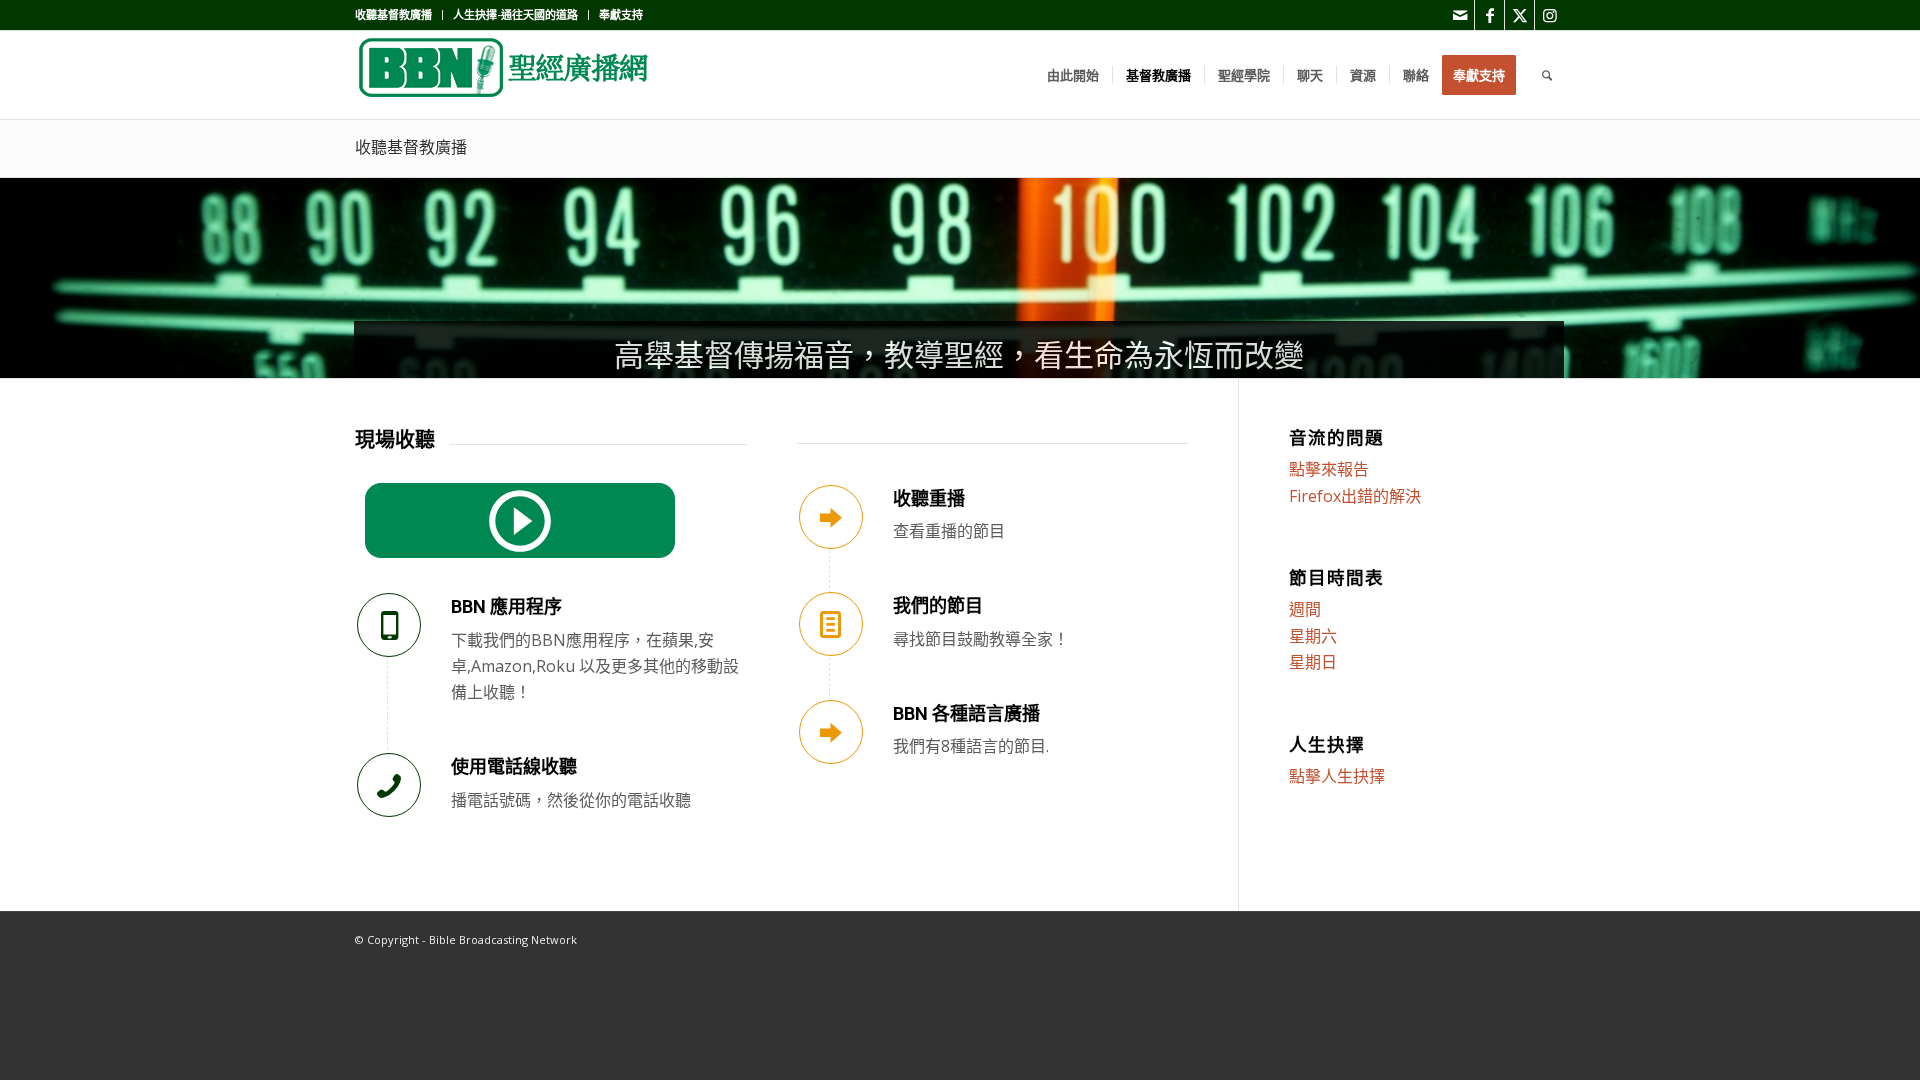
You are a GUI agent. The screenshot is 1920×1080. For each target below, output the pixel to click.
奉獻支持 (621, 14)
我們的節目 (938, 605)
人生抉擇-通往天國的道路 (515, 14)
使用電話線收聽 (514, 766)
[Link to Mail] (1459, 15)
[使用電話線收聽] (389, 785)
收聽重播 (929, 498)
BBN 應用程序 (506, 606)
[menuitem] (399, 15)
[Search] (1547, 75)
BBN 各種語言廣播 (966, 713)
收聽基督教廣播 (393, 14)
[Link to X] (1519, 15)
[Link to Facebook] (1489, 15)
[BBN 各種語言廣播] (831, 732)
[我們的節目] (831, 624)
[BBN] (505, 75)
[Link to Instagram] (1550, 15)
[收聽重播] (831, 517)
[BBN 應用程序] (389, 625)
